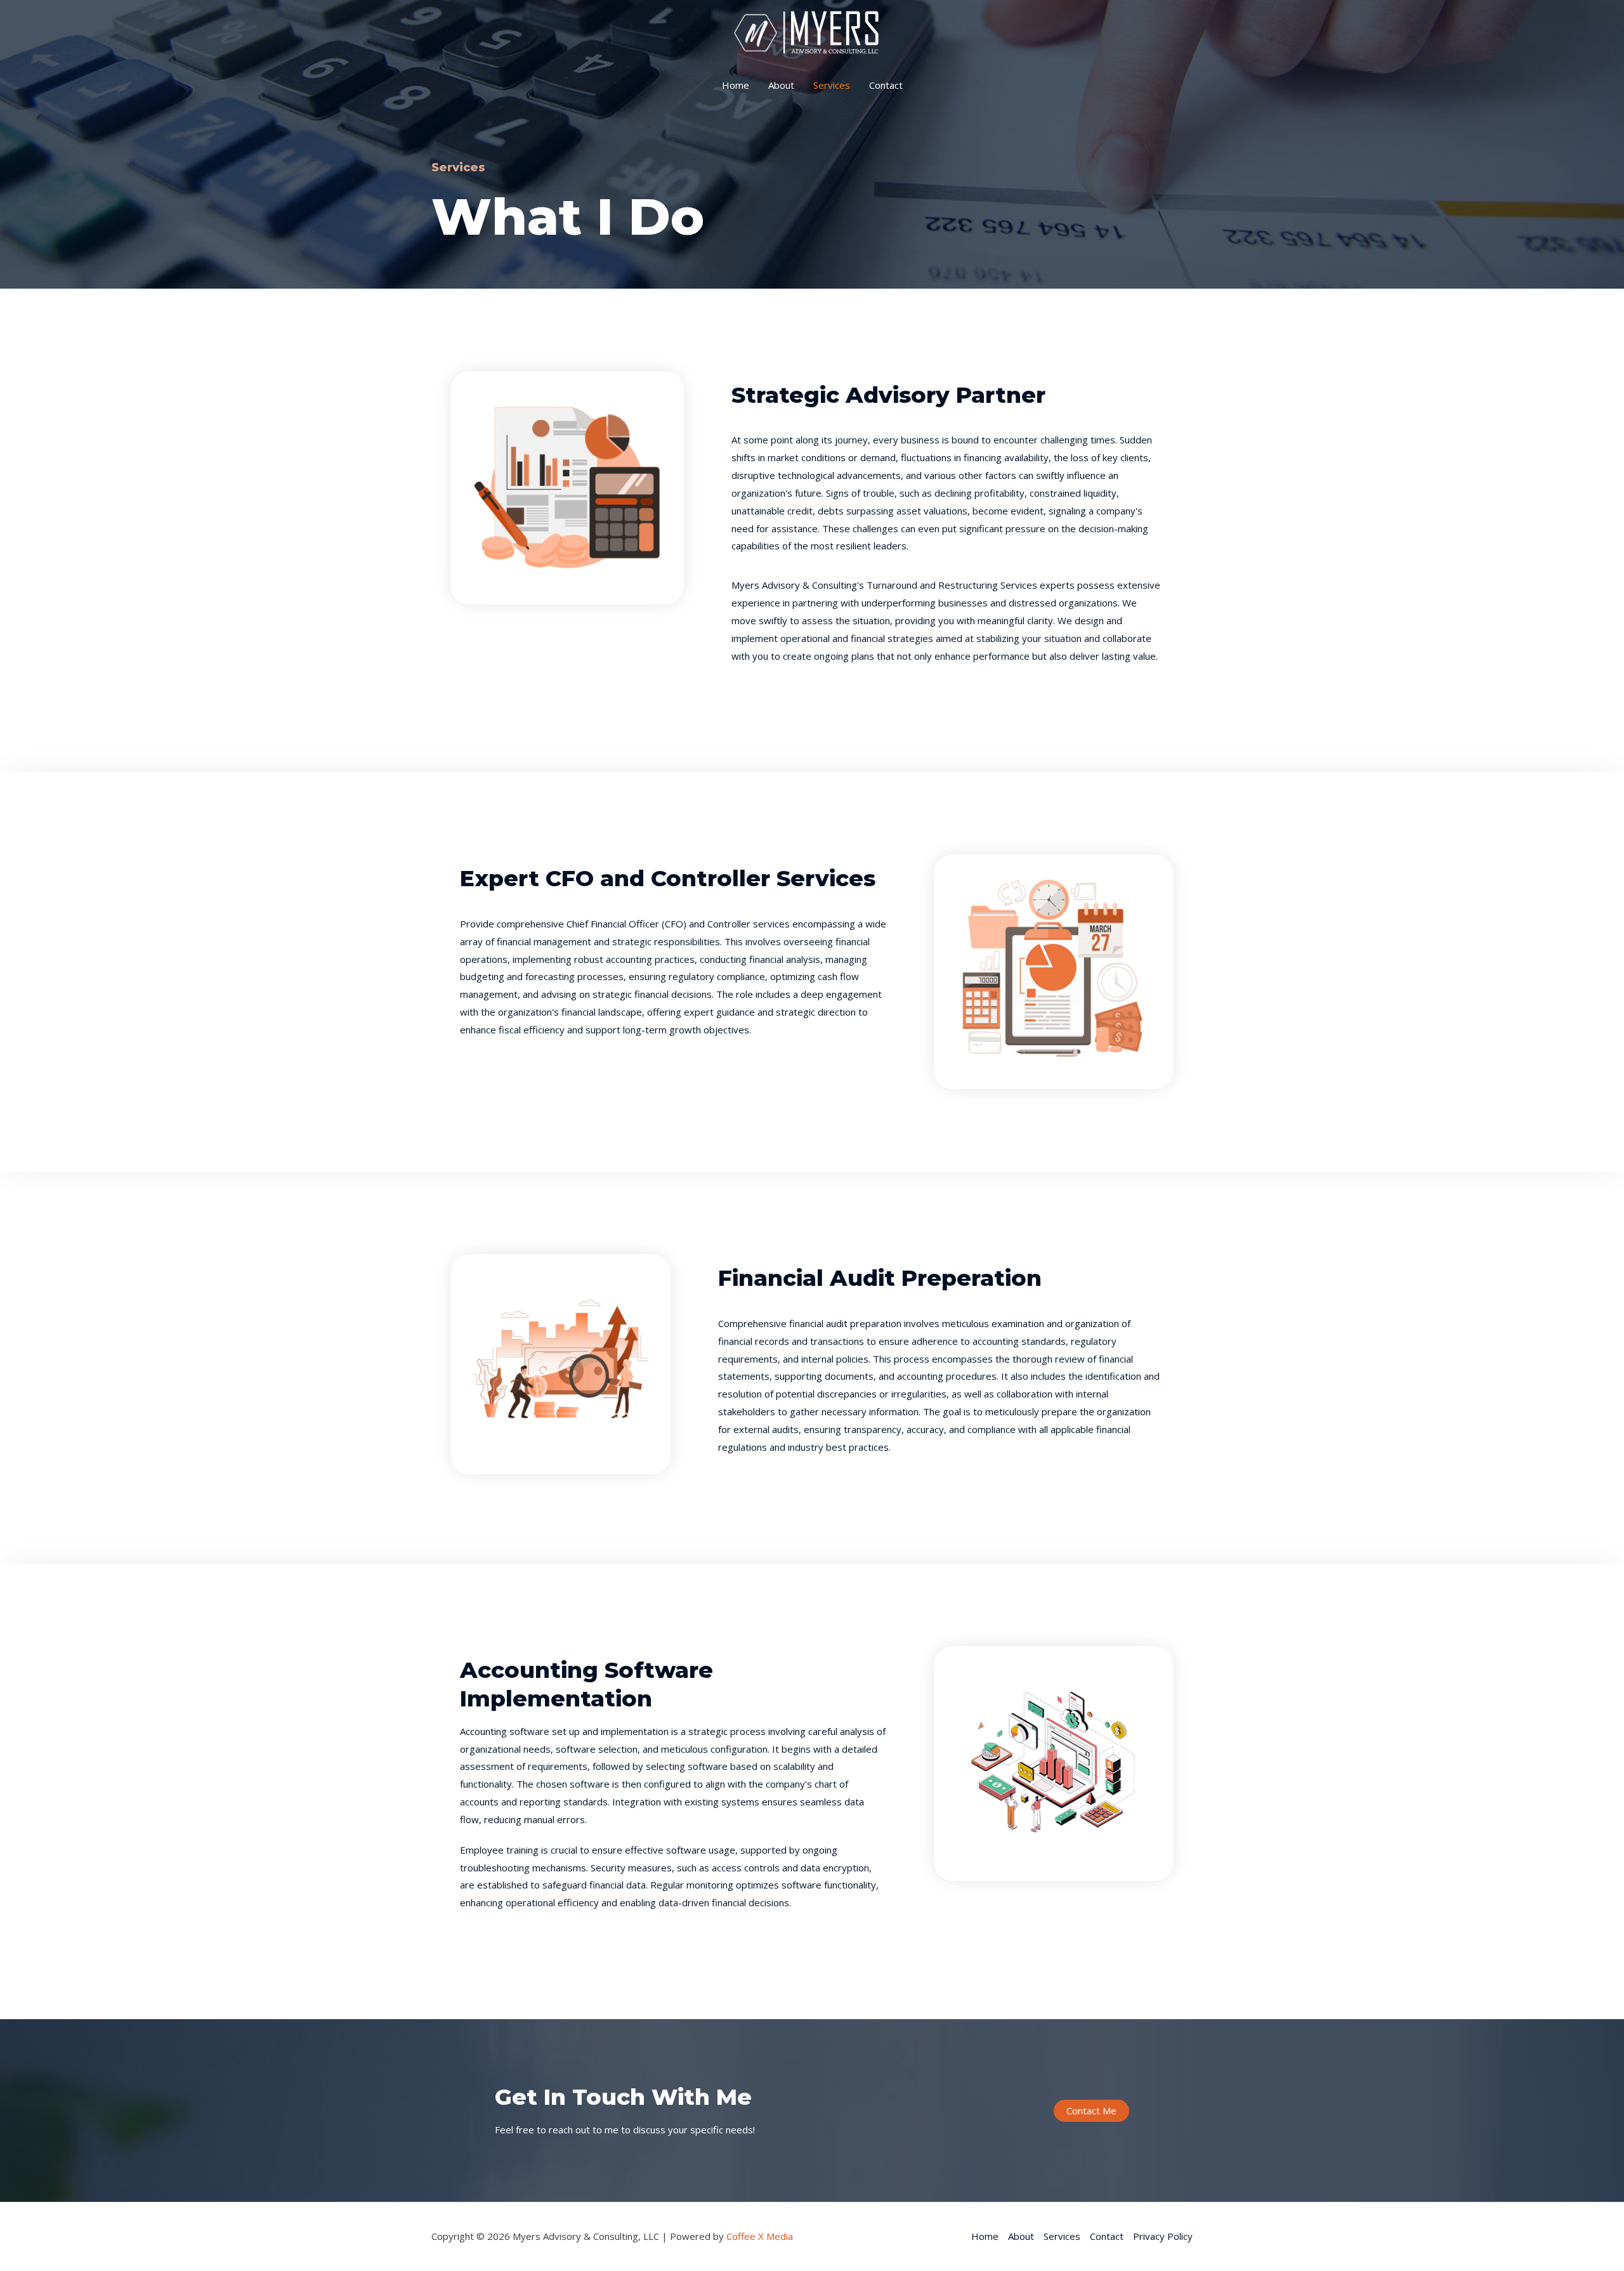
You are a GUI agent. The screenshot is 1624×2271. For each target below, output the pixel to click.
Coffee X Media (760, 2236)
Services (832, 85)
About (781, 85)
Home (736, 85)
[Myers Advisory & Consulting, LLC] (808, 32)
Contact (886, 85)
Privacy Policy (1163, 2236)
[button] (1091, 2111)
